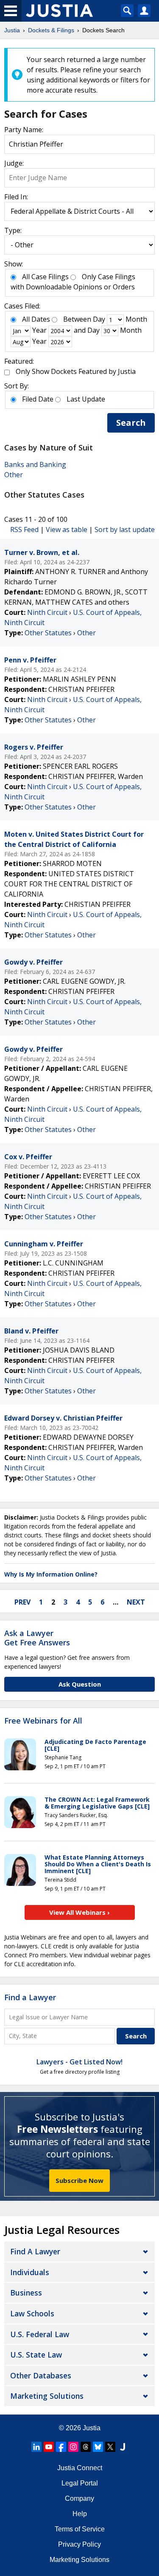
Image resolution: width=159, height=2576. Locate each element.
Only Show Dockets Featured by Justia (76, 371)
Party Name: (24, 130)
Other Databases (41, 2375)
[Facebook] (61, 2447)
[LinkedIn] (36, 2447)
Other (14, 475)
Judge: (14, 163)
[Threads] (86, 2447)
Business (26, 2293)
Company (79, 2498)
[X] (110, 2447)
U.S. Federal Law (40, 2334)
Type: (13, 230)
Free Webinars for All (43, 1721)
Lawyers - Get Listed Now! (79, 2062)
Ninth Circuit (47, 612)
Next (136, 1602)
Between (77, 319)
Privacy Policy (79, 2544)
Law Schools (32, 2313)
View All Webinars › (79, 1912)
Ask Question (80, 1684)
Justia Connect (80, 2468)
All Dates (36, 319)
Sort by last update (125, 529)
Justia (92, 2428)
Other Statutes (48, 633)
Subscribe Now (79, 2180)
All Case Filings (45, 277)
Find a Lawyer (30, 1997)
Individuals (30, 2272)
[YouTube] (49, 2447)
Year (39, 330)
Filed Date (38, 399)
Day (99, 319)
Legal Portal (80, 2483)
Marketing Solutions (47, 2396)
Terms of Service (80, 2529)
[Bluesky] (98, 2447)
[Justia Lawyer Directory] (123, 2447)
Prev (22, 1602)
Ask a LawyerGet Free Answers (37, 1638)
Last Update (86, 399)
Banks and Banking (35, 464)
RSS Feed (24, 529)
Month (136, 319)
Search (131, 423)
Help (80, 2514)
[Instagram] (73, 2447)
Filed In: (16, 197)
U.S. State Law (36, 2355)
